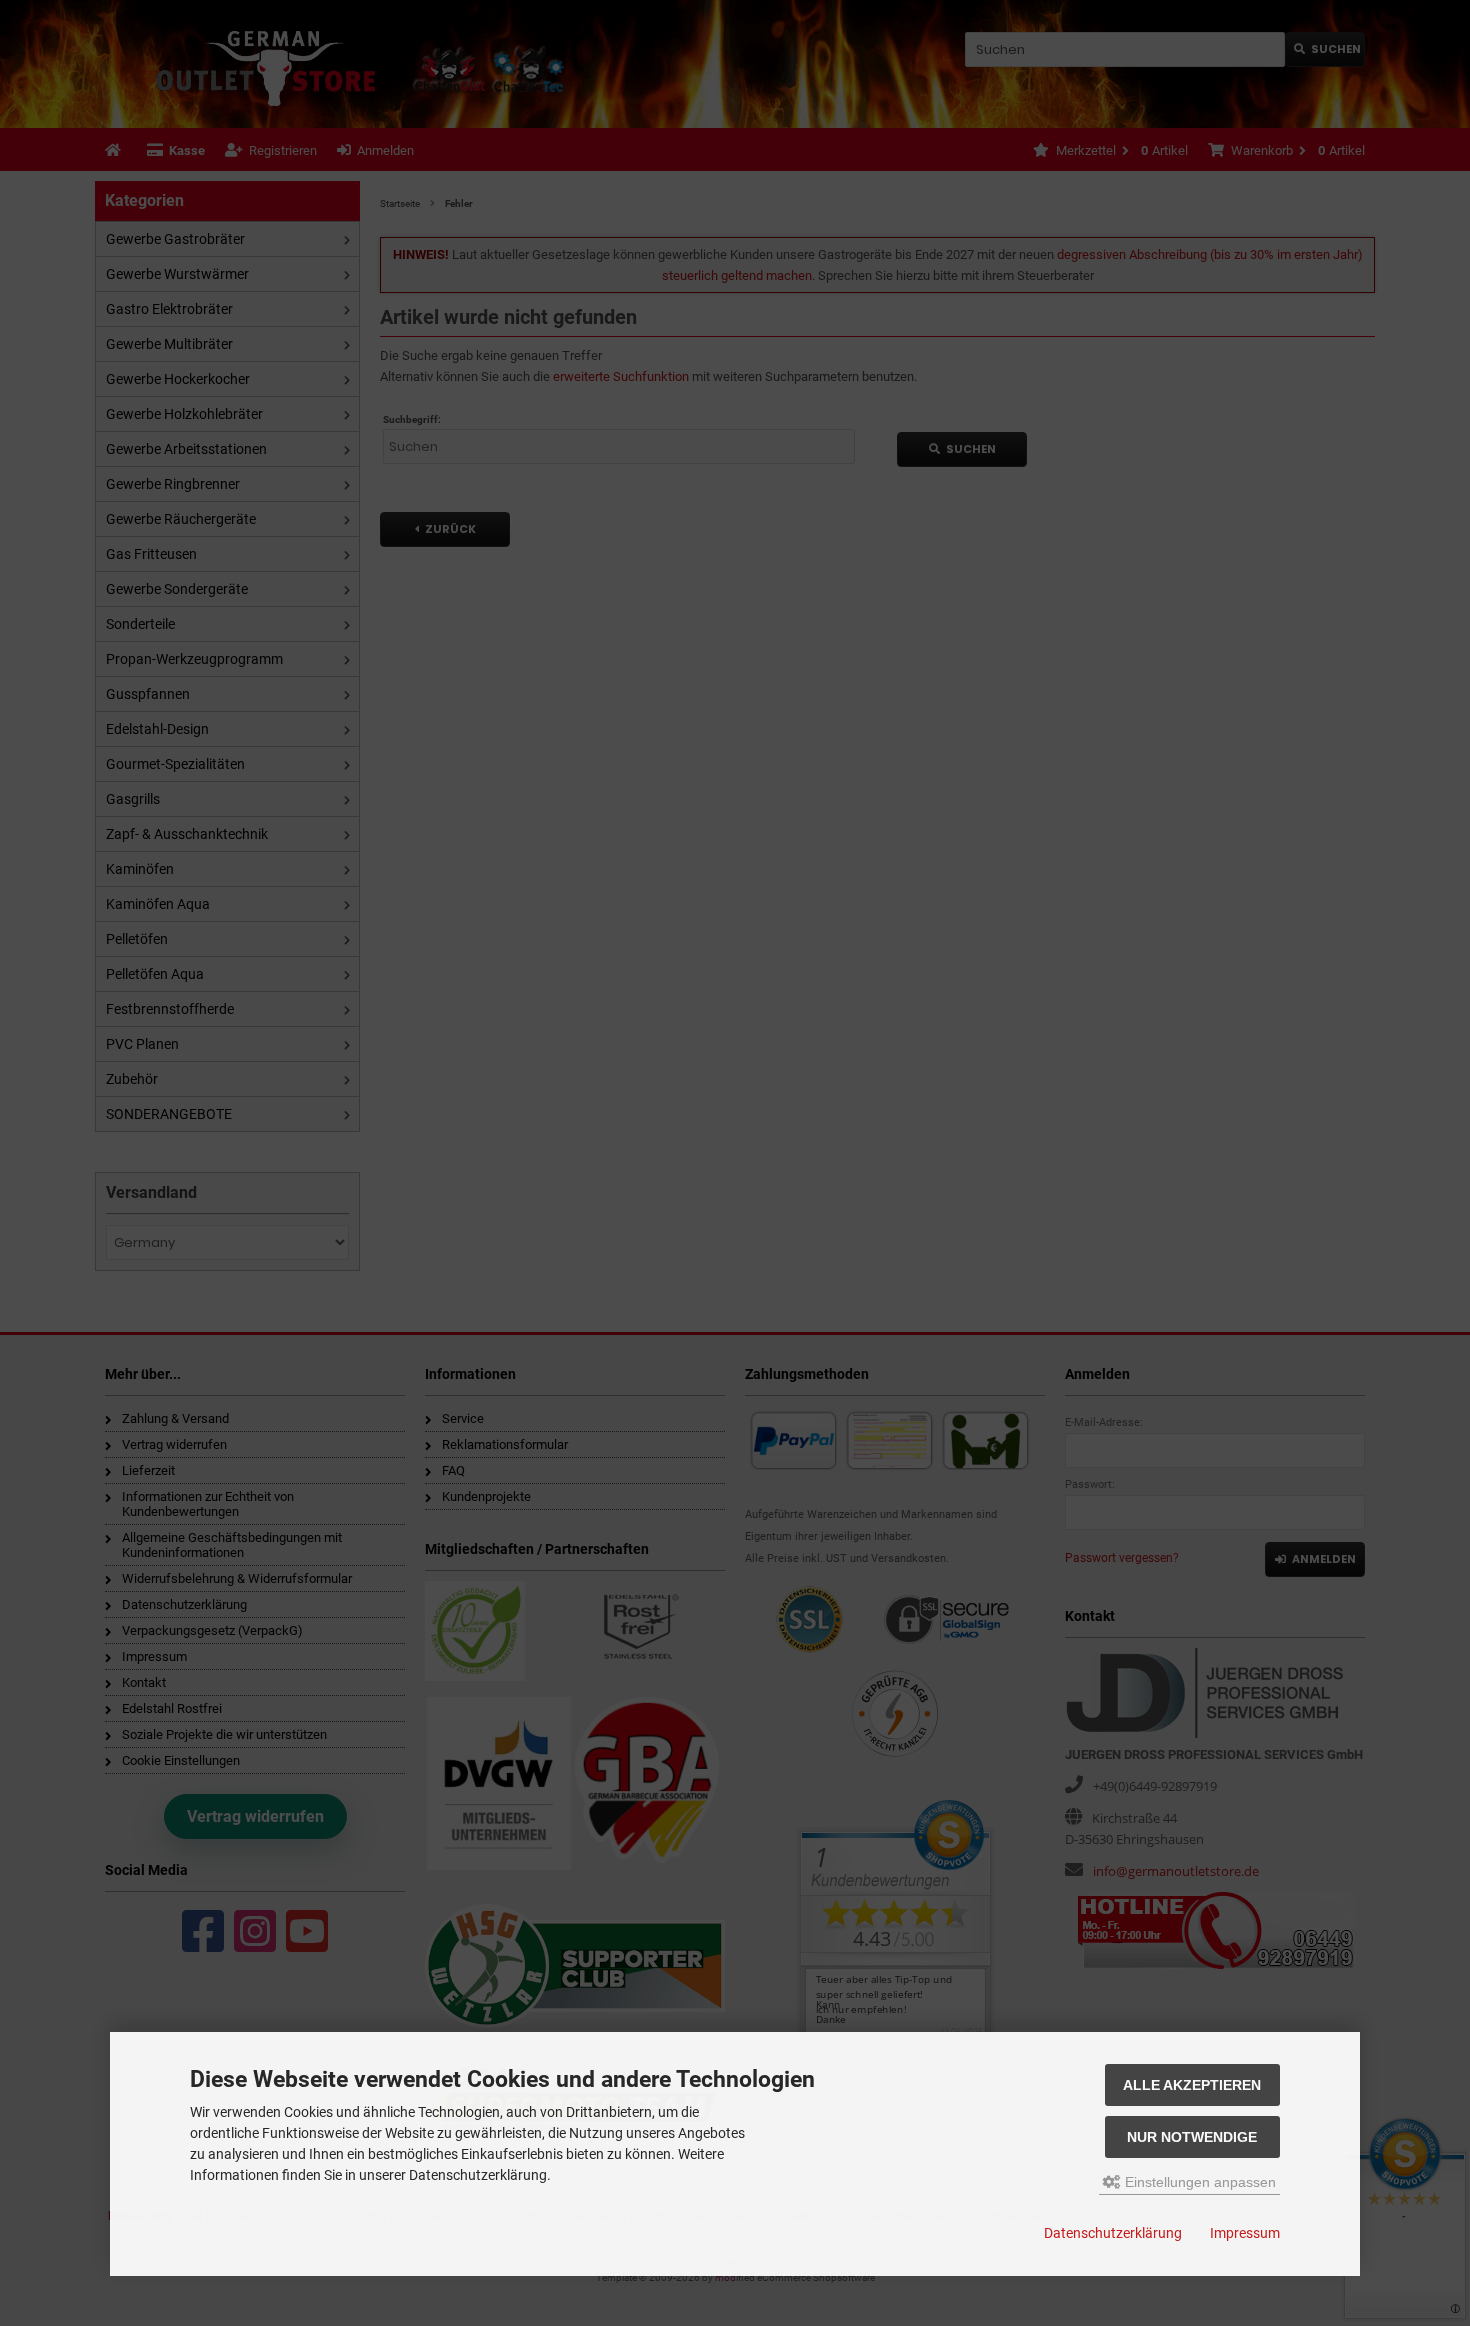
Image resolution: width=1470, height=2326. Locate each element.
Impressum (1245, 2233)
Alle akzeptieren (1192, 2085)
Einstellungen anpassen (1198, 2182)
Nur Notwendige (1192, 2137)
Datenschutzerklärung (1113, 2233)
